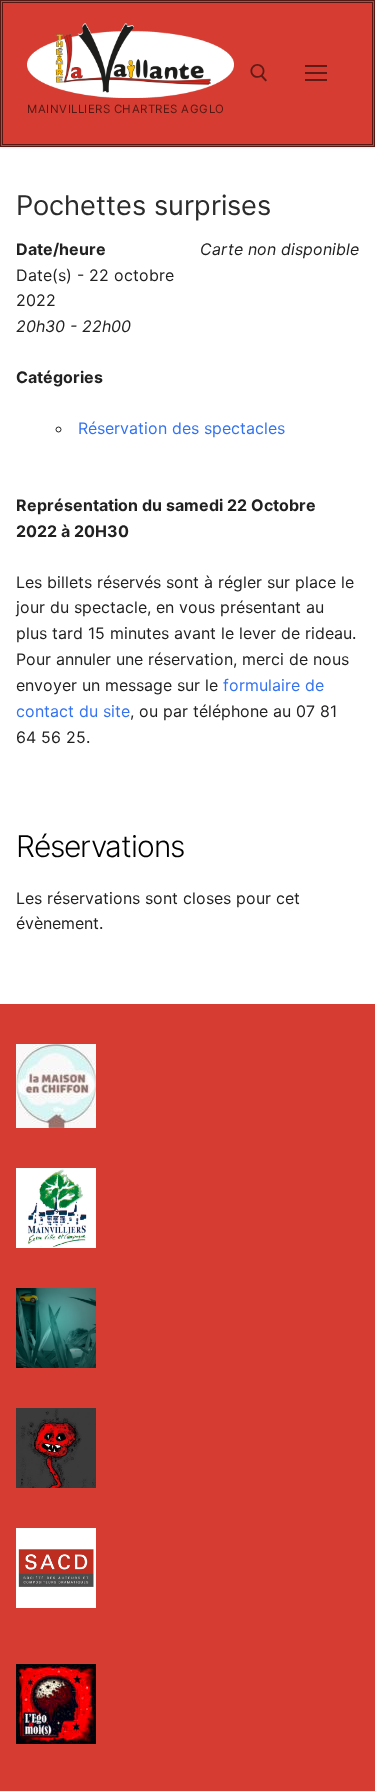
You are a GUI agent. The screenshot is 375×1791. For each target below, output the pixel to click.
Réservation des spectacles (181, 428)
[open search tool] (259, 73)
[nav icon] (316, 74)
